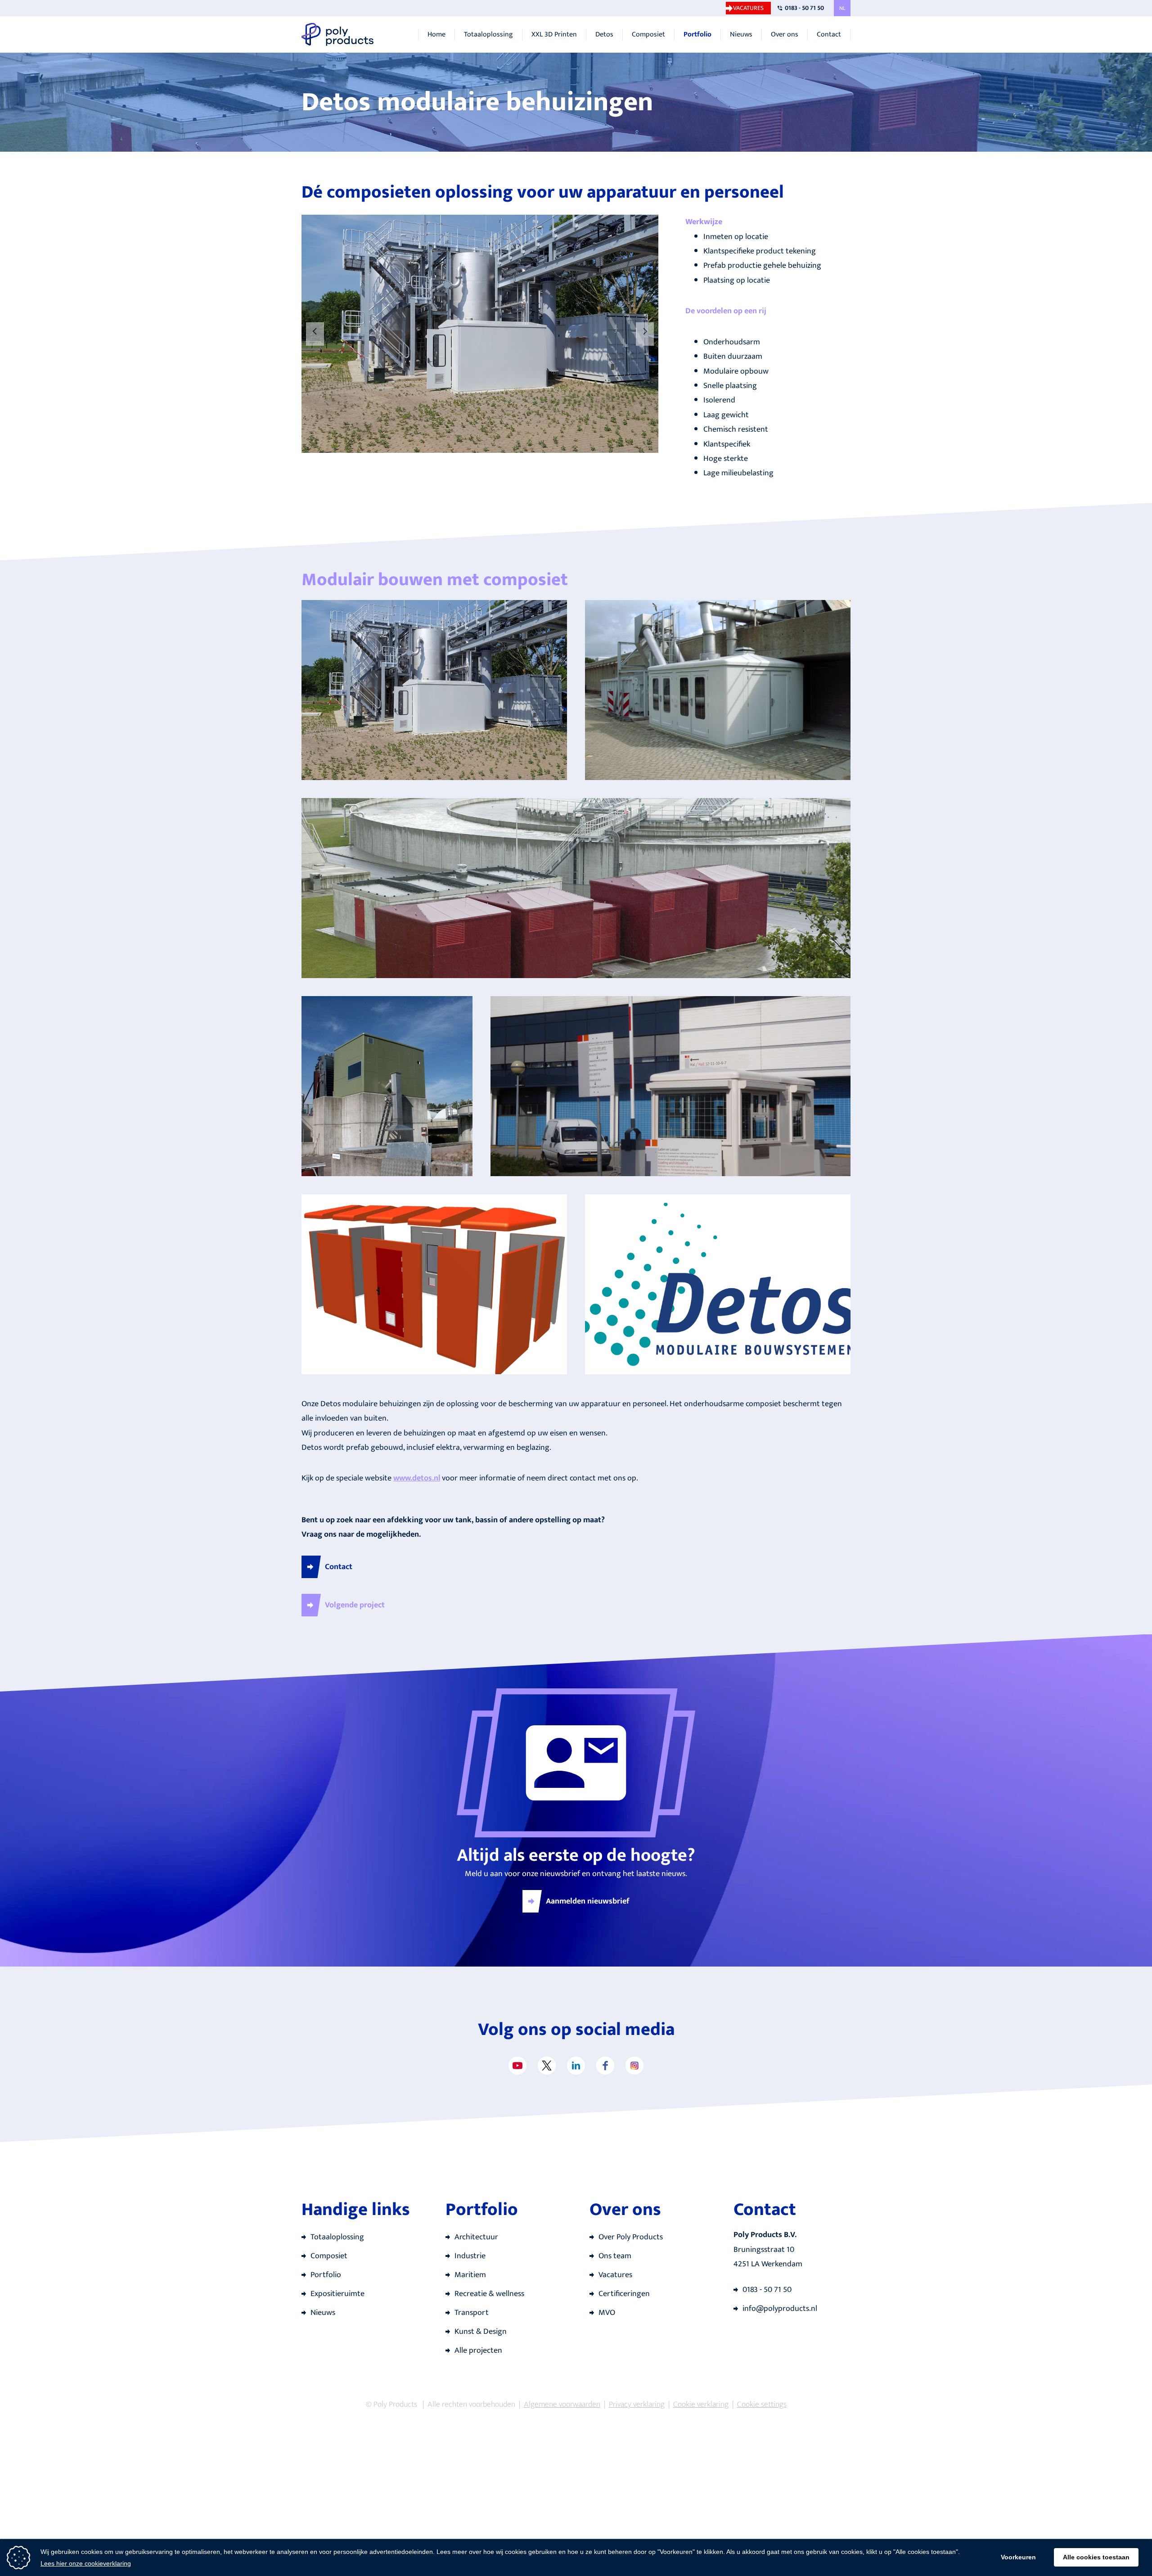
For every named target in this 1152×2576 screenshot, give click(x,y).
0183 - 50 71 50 (804, 8)
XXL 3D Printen (554, 35)
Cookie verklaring (701, 2405)
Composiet (648, 35)
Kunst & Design (481, 2332)
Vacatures (748, 8)
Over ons (785, 35)
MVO (607, 2313)
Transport (472, 2313)
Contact (829, 35)
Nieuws (741, 35)
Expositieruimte (337, 2294)
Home (436, 35)
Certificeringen (624, 2294)
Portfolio (697, 35)
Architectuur (476, 2237)
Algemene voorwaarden (562, 2405)
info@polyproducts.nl (780, 2309)
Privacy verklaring (637, 2405)
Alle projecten (478, 2350)
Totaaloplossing (488, 35)
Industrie (470, 2256)
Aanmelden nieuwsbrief (588, 1901)
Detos (604, 35)
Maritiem (470, 2275)
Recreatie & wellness (489, 2294)
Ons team (615, 2256)
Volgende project (355, 1605)
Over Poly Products (631, 2237)
